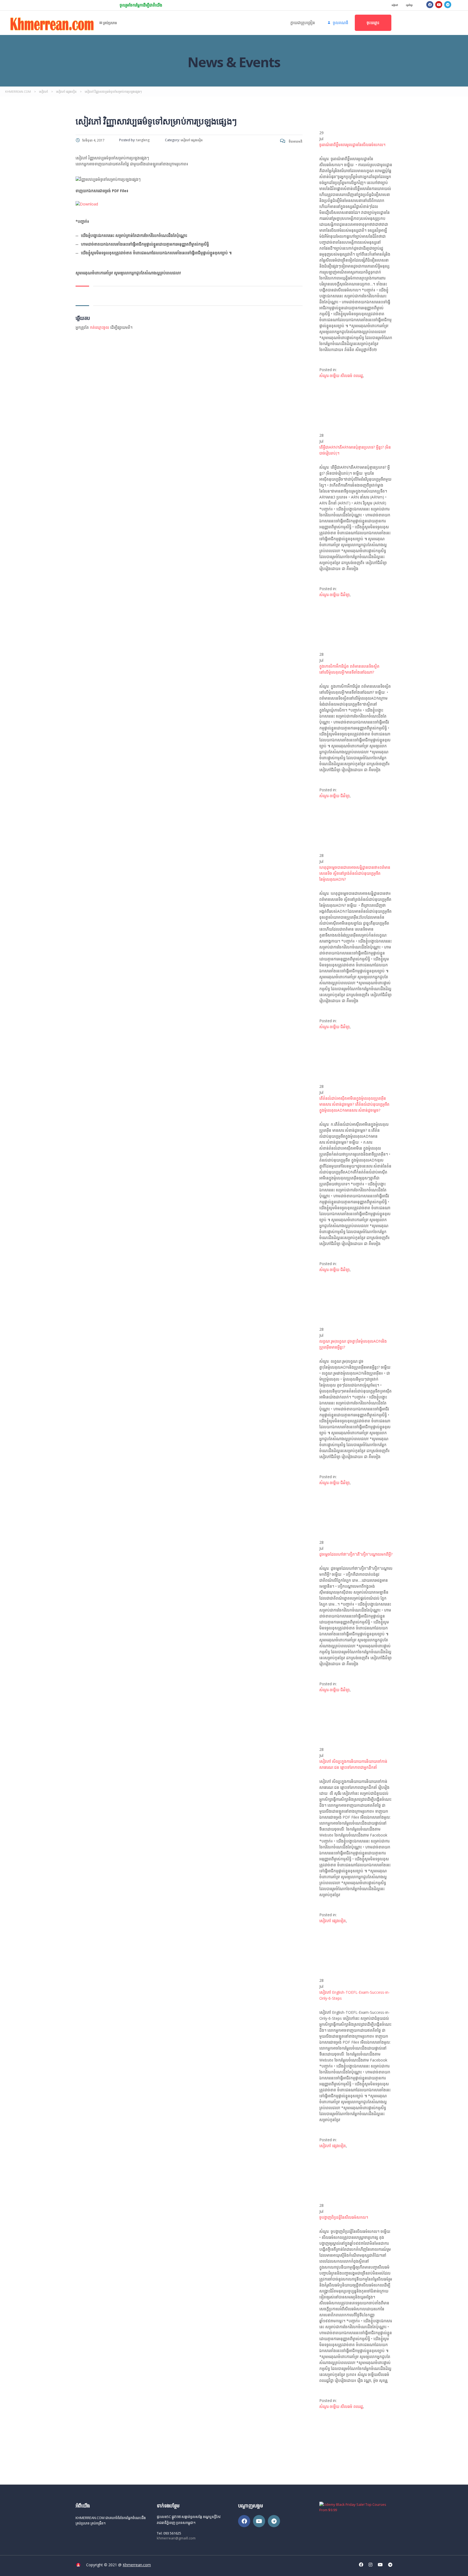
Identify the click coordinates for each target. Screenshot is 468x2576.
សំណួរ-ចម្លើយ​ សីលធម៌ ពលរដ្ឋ (341, 376)
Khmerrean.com (137, 2565)
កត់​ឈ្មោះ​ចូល (100, 327)
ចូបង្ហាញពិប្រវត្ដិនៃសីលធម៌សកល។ (344, 2217)
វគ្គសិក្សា (409, 5)
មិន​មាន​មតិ (295, 141)
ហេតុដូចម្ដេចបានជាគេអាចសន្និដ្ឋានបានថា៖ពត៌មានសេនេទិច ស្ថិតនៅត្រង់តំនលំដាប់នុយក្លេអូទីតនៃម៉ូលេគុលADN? (355, 873)
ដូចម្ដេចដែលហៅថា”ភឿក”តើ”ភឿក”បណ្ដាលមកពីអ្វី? (356, 1554)
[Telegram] (448, 5)
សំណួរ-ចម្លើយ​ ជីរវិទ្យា (334, 595)
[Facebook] (430, 5)
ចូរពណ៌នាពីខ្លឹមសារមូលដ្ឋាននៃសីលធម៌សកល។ (352, 145)
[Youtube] (439, 5)
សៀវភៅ (395, 5)
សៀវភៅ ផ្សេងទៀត (333, 1921)
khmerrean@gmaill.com (176, 2538)
